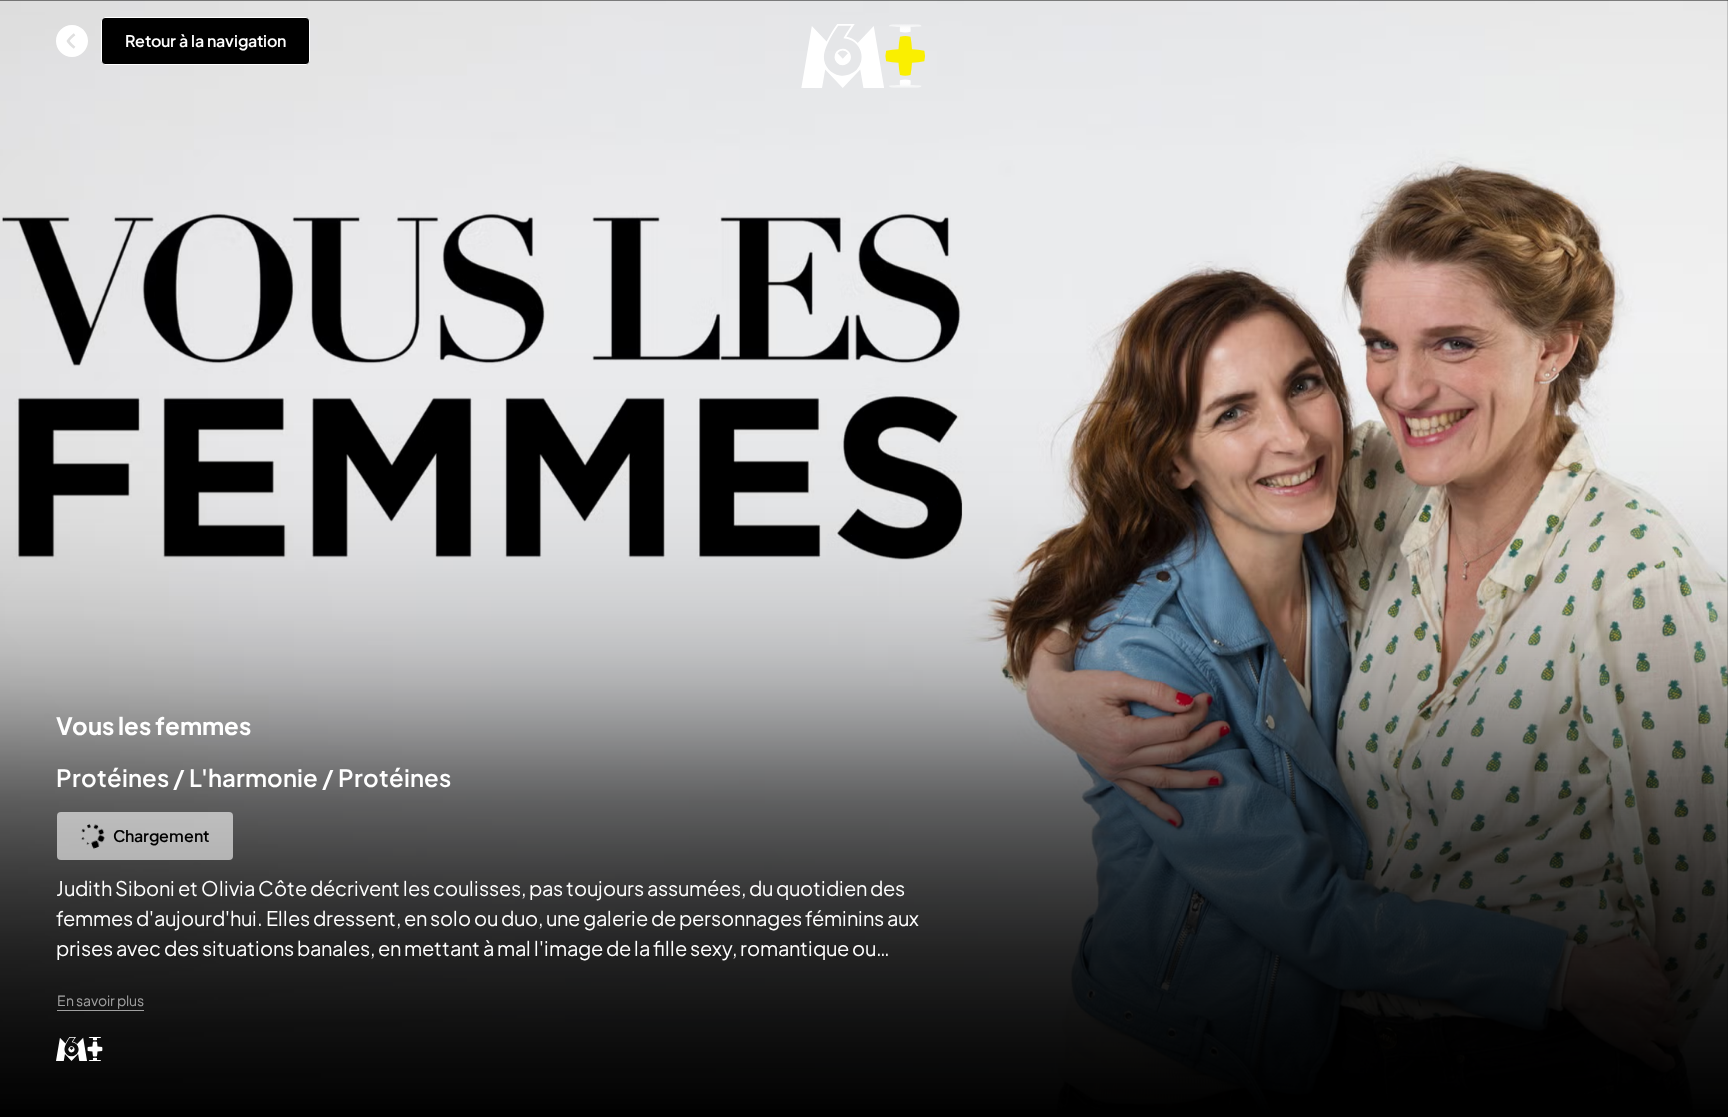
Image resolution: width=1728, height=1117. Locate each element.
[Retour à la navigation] (72, 41)
